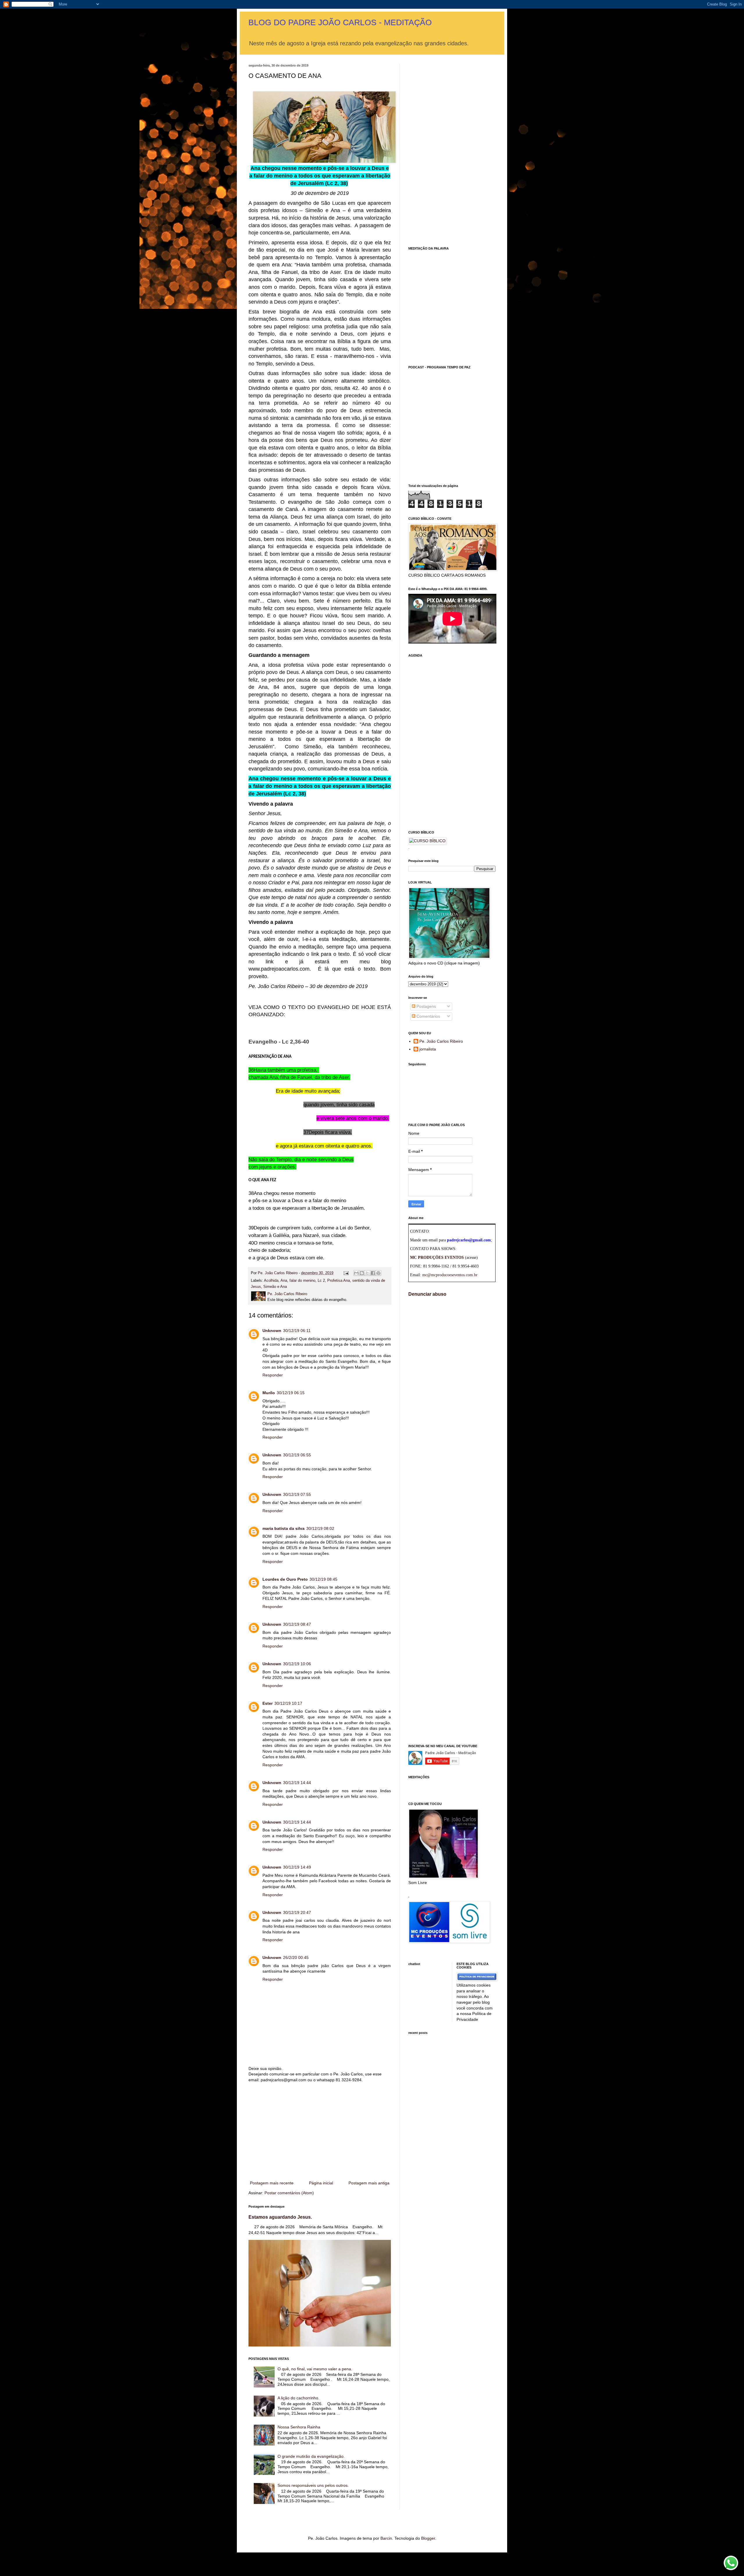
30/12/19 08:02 (320, 1528)
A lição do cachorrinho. (298, 2398)
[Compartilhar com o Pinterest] (378, 1273)
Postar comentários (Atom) (289, 2193)
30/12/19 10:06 (297, 1664)
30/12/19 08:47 (297, 1624)
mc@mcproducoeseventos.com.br (450, 1275)
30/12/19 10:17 (288, 1703)
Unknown (272, 1331)
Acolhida (271, 1281)
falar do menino (302, 1281)
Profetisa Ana (339, 1281)
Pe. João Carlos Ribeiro (441, 1041)
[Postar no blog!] (362, 1273)
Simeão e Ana (275, 1287)
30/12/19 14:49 (297, 1867)
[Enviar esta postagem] (346, 1273)
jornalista (428, 1049)
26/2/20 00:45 (296, 1957)
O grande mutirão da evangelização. (311, 2456)
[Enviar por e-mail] (356, 1273)
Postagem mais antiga (369, 2183)
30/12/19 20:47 (297, 1912)
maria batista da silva (284, 1528)
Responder (273, 1375)
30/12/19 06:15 (291, 1393)
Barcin (386, 2538)
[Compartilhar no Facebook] (373, 1273)
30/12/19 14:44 (297, 1783)
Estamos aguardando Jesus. (280, 2217)
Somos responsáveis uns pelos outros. (313, 2485)
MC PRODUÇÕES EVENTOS (437, 1257)
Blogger (428, 2538)
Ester (268, 1703)
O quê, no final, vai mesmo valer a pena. (315, 2369)
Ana (284, 1281)
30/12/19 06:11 (297, 1331)
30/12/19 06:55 (297, 1455)
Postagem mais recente (272, 2183)
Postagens (426, 1006)
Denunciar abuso (427, 1294)
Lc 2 (321, 1281)
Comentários (428, 1016)
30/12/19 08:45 (323, 1579)
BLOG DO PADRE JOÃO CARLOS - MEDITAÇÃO (340, 23)
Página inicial (321, 2183)
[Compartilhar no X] (367, 1273)
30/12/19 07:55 (297, 1494)
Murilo (269, 1393)
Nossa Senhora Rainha (299, 2427)
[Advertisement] (320, 2132)
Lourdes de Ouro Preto (285, 1579)
